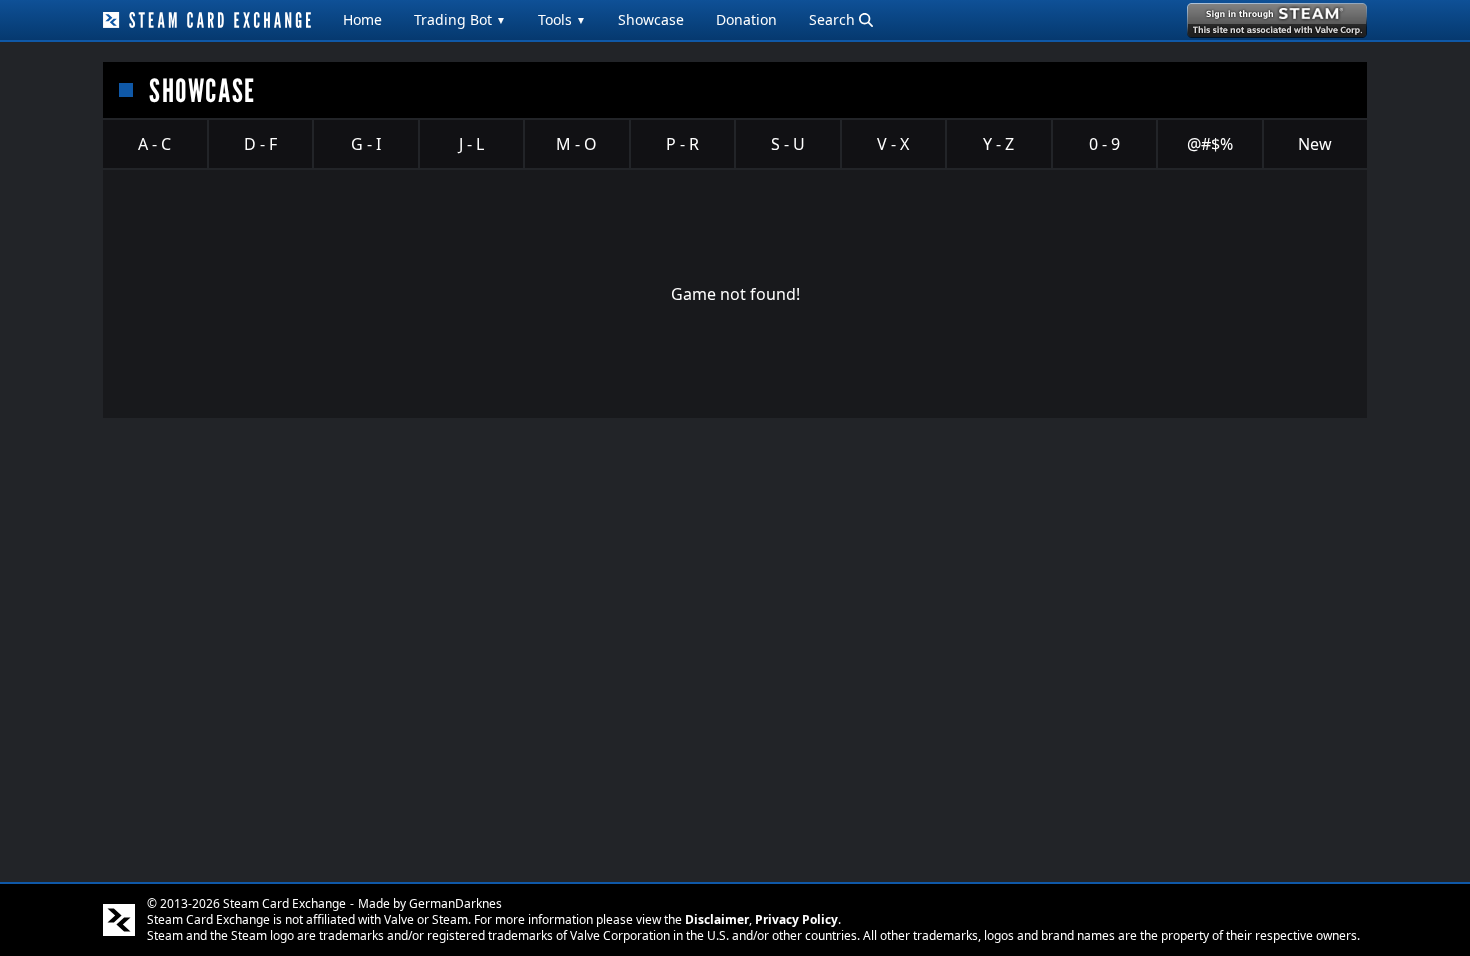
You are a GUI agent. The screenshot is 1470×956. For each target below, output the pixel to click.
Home (362, 19)
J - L (471, 144)
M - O (576, 144)
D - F (260, 144)
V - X (893, 144)
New (1315, 144)
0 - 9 (1104, 144)
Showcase (651, 19)
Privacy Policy (796, 919)
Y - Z (998, 144)
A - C (154, 144)
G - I (366, 144)
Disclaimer (717, 919)
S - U (788, 144)
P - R (682, 144)
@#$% (1210, 144)
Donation (746, 19)
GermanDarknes (455, 903)
